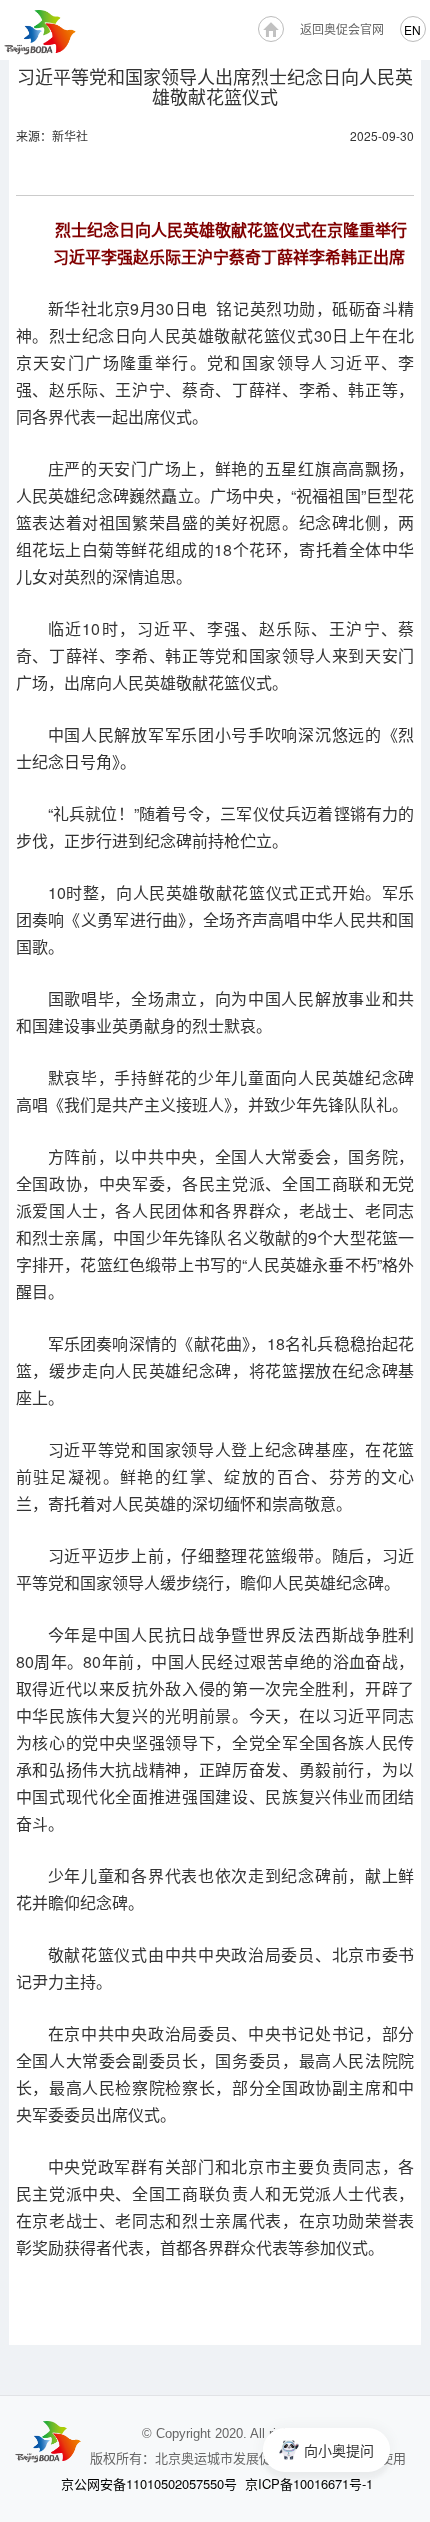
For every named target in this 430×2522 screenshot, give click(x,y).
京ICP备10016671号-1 (309, 2483)
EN (412, 29)
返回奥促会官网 (342, 28)
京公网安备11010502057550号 (149, 2483)
